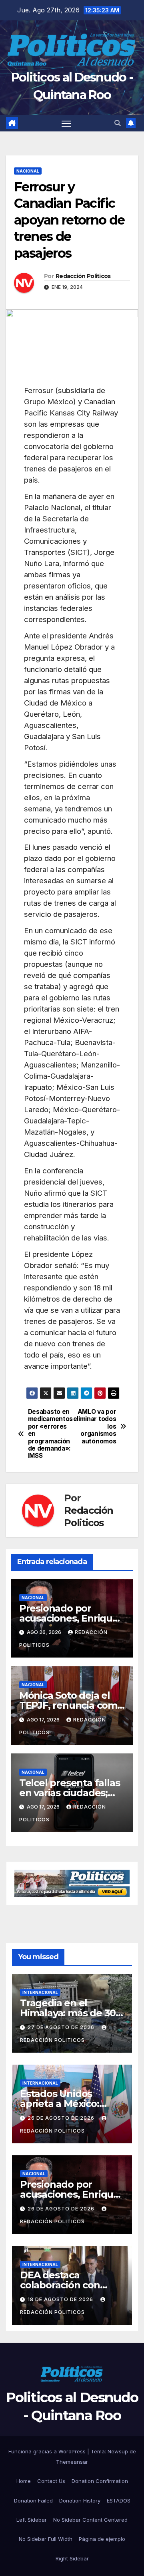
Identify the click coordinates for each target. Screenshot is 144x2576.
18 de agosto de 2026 (61, 2299)
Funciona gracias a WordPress (48, 2451)
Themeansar (72, 2462)
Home (24, 2481)
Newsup (118, 2451)
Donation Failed (33, 2500)
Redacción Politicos (83, 276)
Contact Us (51, 2481)
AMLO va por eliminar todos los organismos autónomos (95, 1427)
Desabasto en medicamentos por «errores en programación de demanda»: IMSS (50, 1434)
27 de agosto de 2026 (62, 2027)
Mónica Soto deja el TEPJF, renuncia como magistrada (71, 1705)
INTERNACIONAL (40, 1992)
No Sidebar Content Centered (90, 2520)
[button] (118, 123)
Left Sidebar (32, 2520)
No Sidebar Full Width (46, 2539)
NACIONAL (28, 171)
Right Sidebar (72, 2558)
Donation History (80, 2500)
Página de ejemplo (102, 2539)
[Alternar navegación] (66, 123)
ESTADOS (119, 2500)
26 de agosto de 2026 (62, 2118)
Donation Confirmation (100, 2481)
